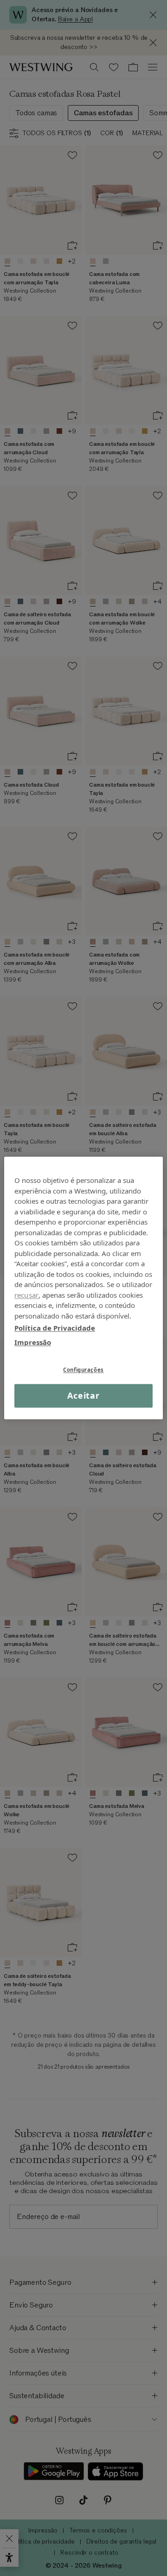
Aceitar (83, 1395)
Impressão (33, 1342)
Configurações (83, 1370)
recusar (26, 1295)
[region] (83, 1288)
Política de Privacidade (55, 1328)
